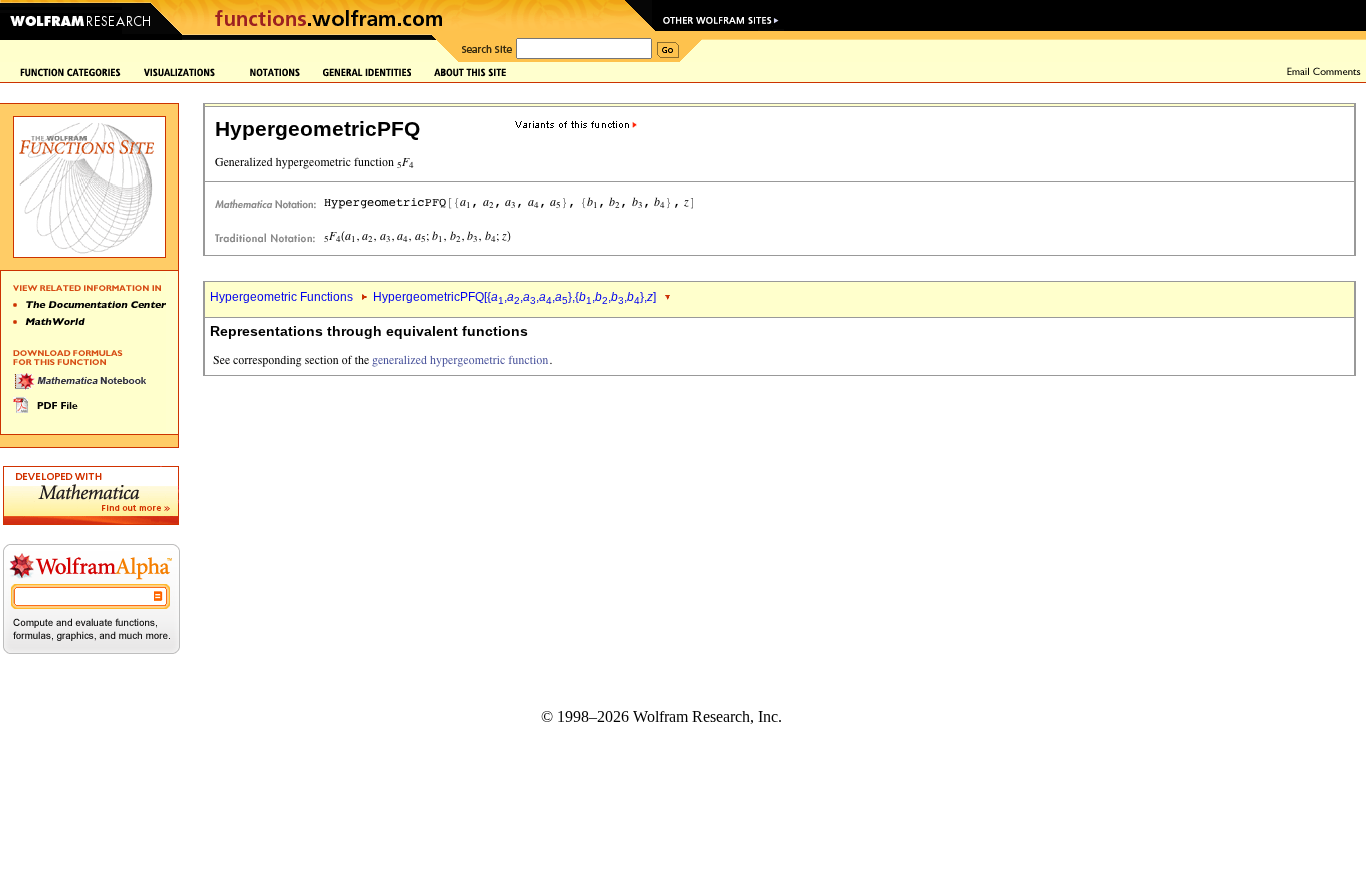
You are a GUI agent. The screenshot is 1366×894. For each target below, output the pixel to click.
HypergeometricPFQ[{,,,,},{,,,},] (514, 297)
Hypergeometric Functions (281, 297)
